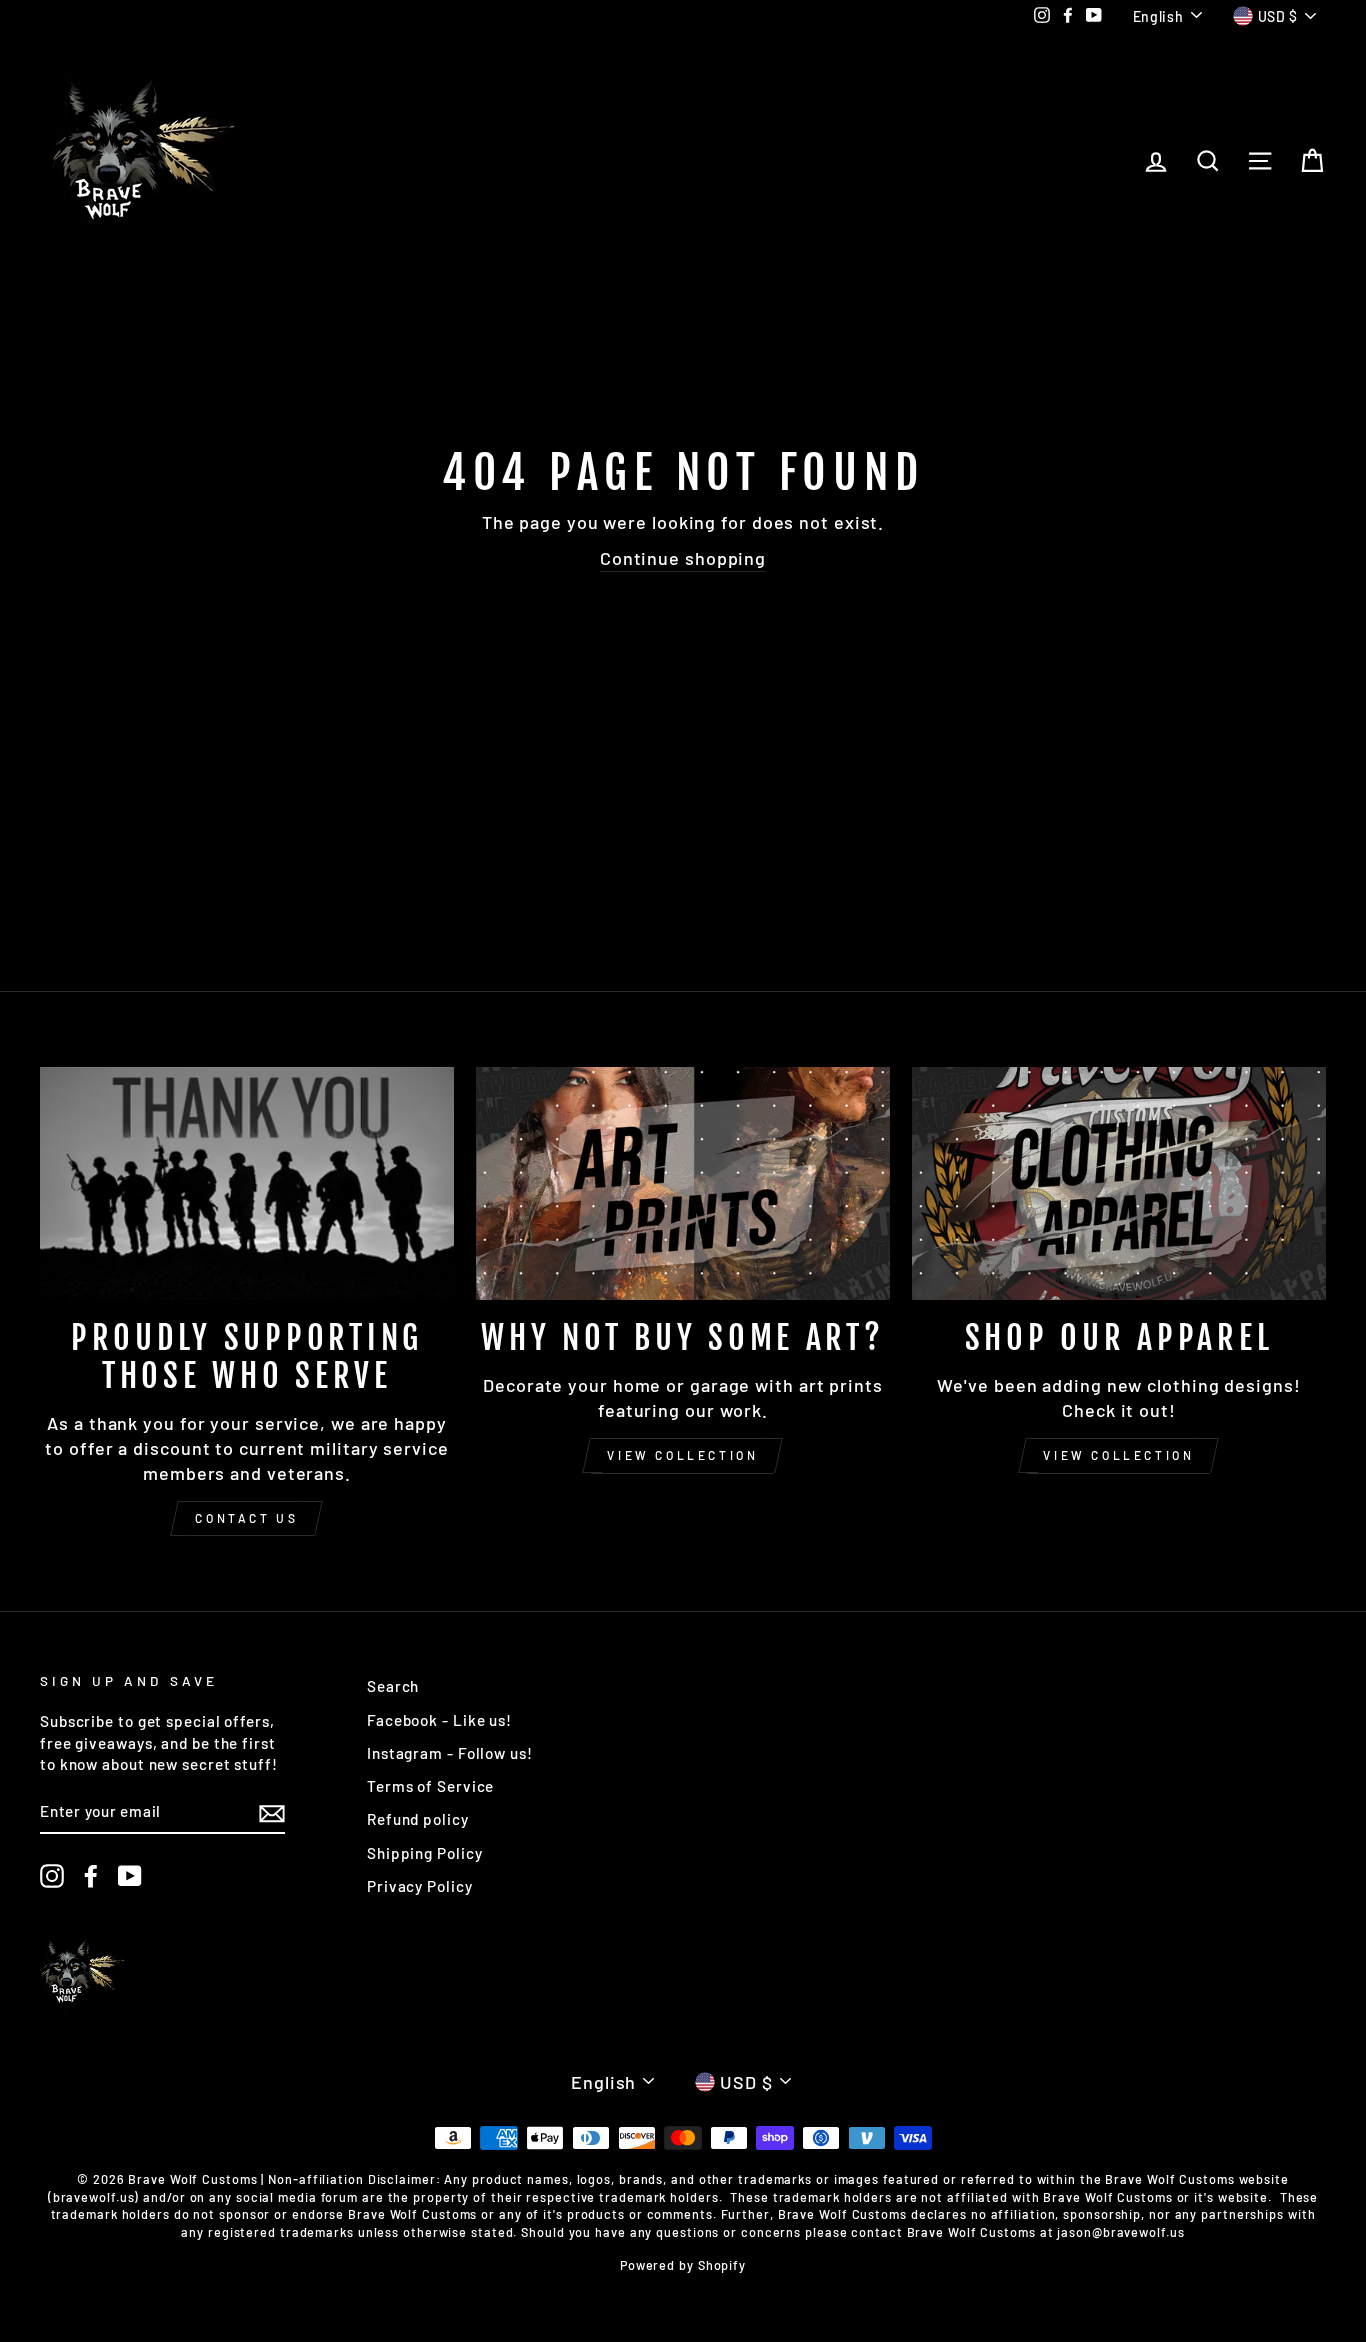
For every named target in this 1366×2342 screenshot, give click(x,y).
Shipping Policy (425, 1853)
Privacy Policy (420, 1886)
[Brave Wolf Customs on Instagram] (52, 1876)
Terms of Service (430, 1786)
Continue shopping (683, 558)
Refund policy (418, 1819)
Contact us (246, 1518)
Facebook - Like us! (439, 1720)
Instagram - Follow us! (450, 1753)
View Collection (682, 1455)
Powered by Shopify (683, 2265)
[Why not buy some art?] (683, 1183)
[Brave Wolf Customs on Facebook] (91, 1876)
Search (393, 1686)
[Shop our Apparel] (1119, 1183)
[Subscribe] (272, 1812)
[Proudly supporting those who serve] (247, 1183)
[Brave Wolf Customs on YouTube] (130, 1876)
